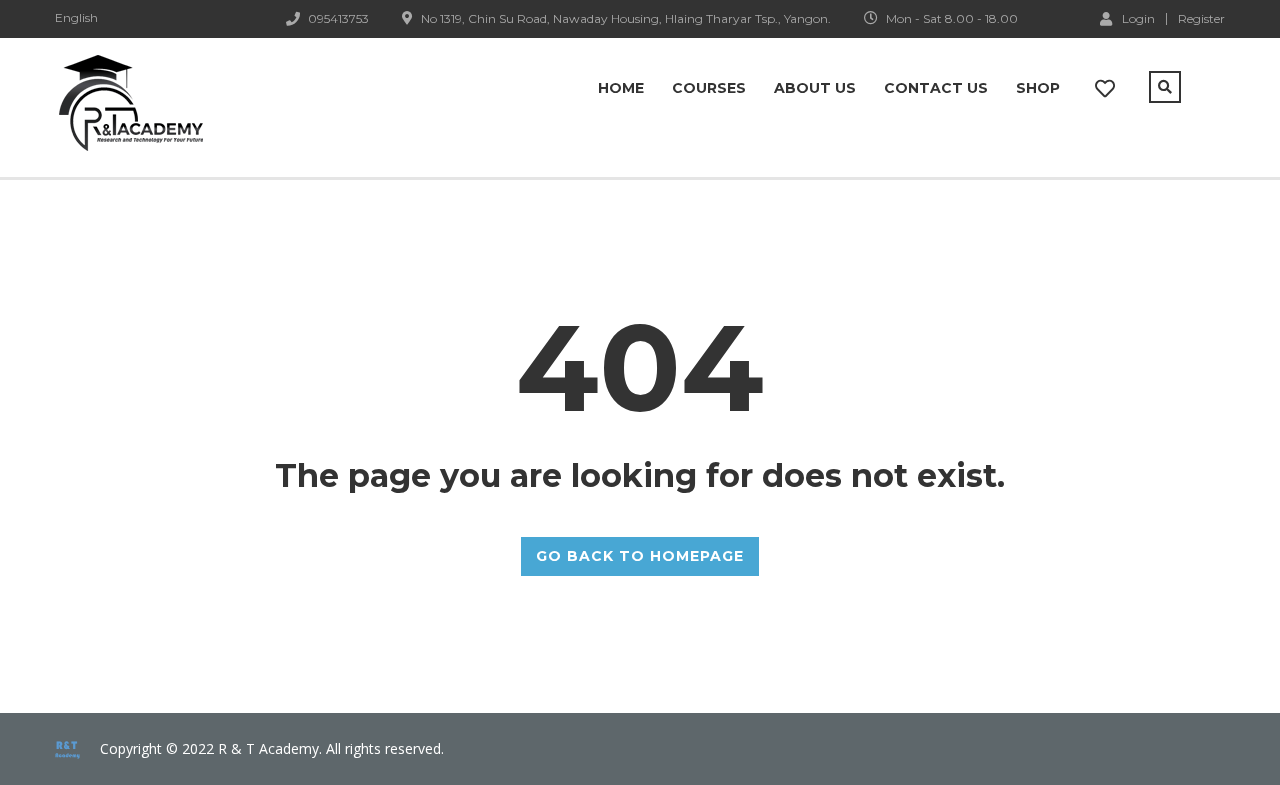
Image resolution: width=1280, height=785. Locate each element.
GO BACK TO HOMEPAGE (640, 556)
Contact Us (936, 88)
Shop (1038, 88)
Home (621, 88)
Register (1201, 19)
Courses (709, 88)
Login (1138, 18)
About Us (815, 88)
